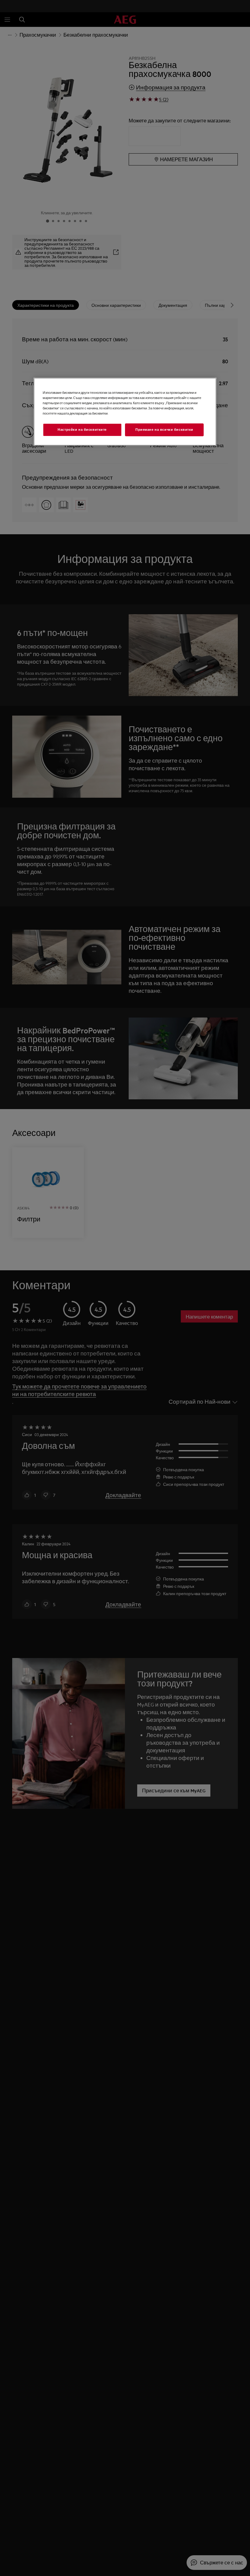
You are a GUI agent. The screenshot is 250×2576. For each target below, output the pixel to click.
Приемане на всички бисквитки (164, 430)
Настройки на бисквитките (82, 430)
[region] (125, 412)
